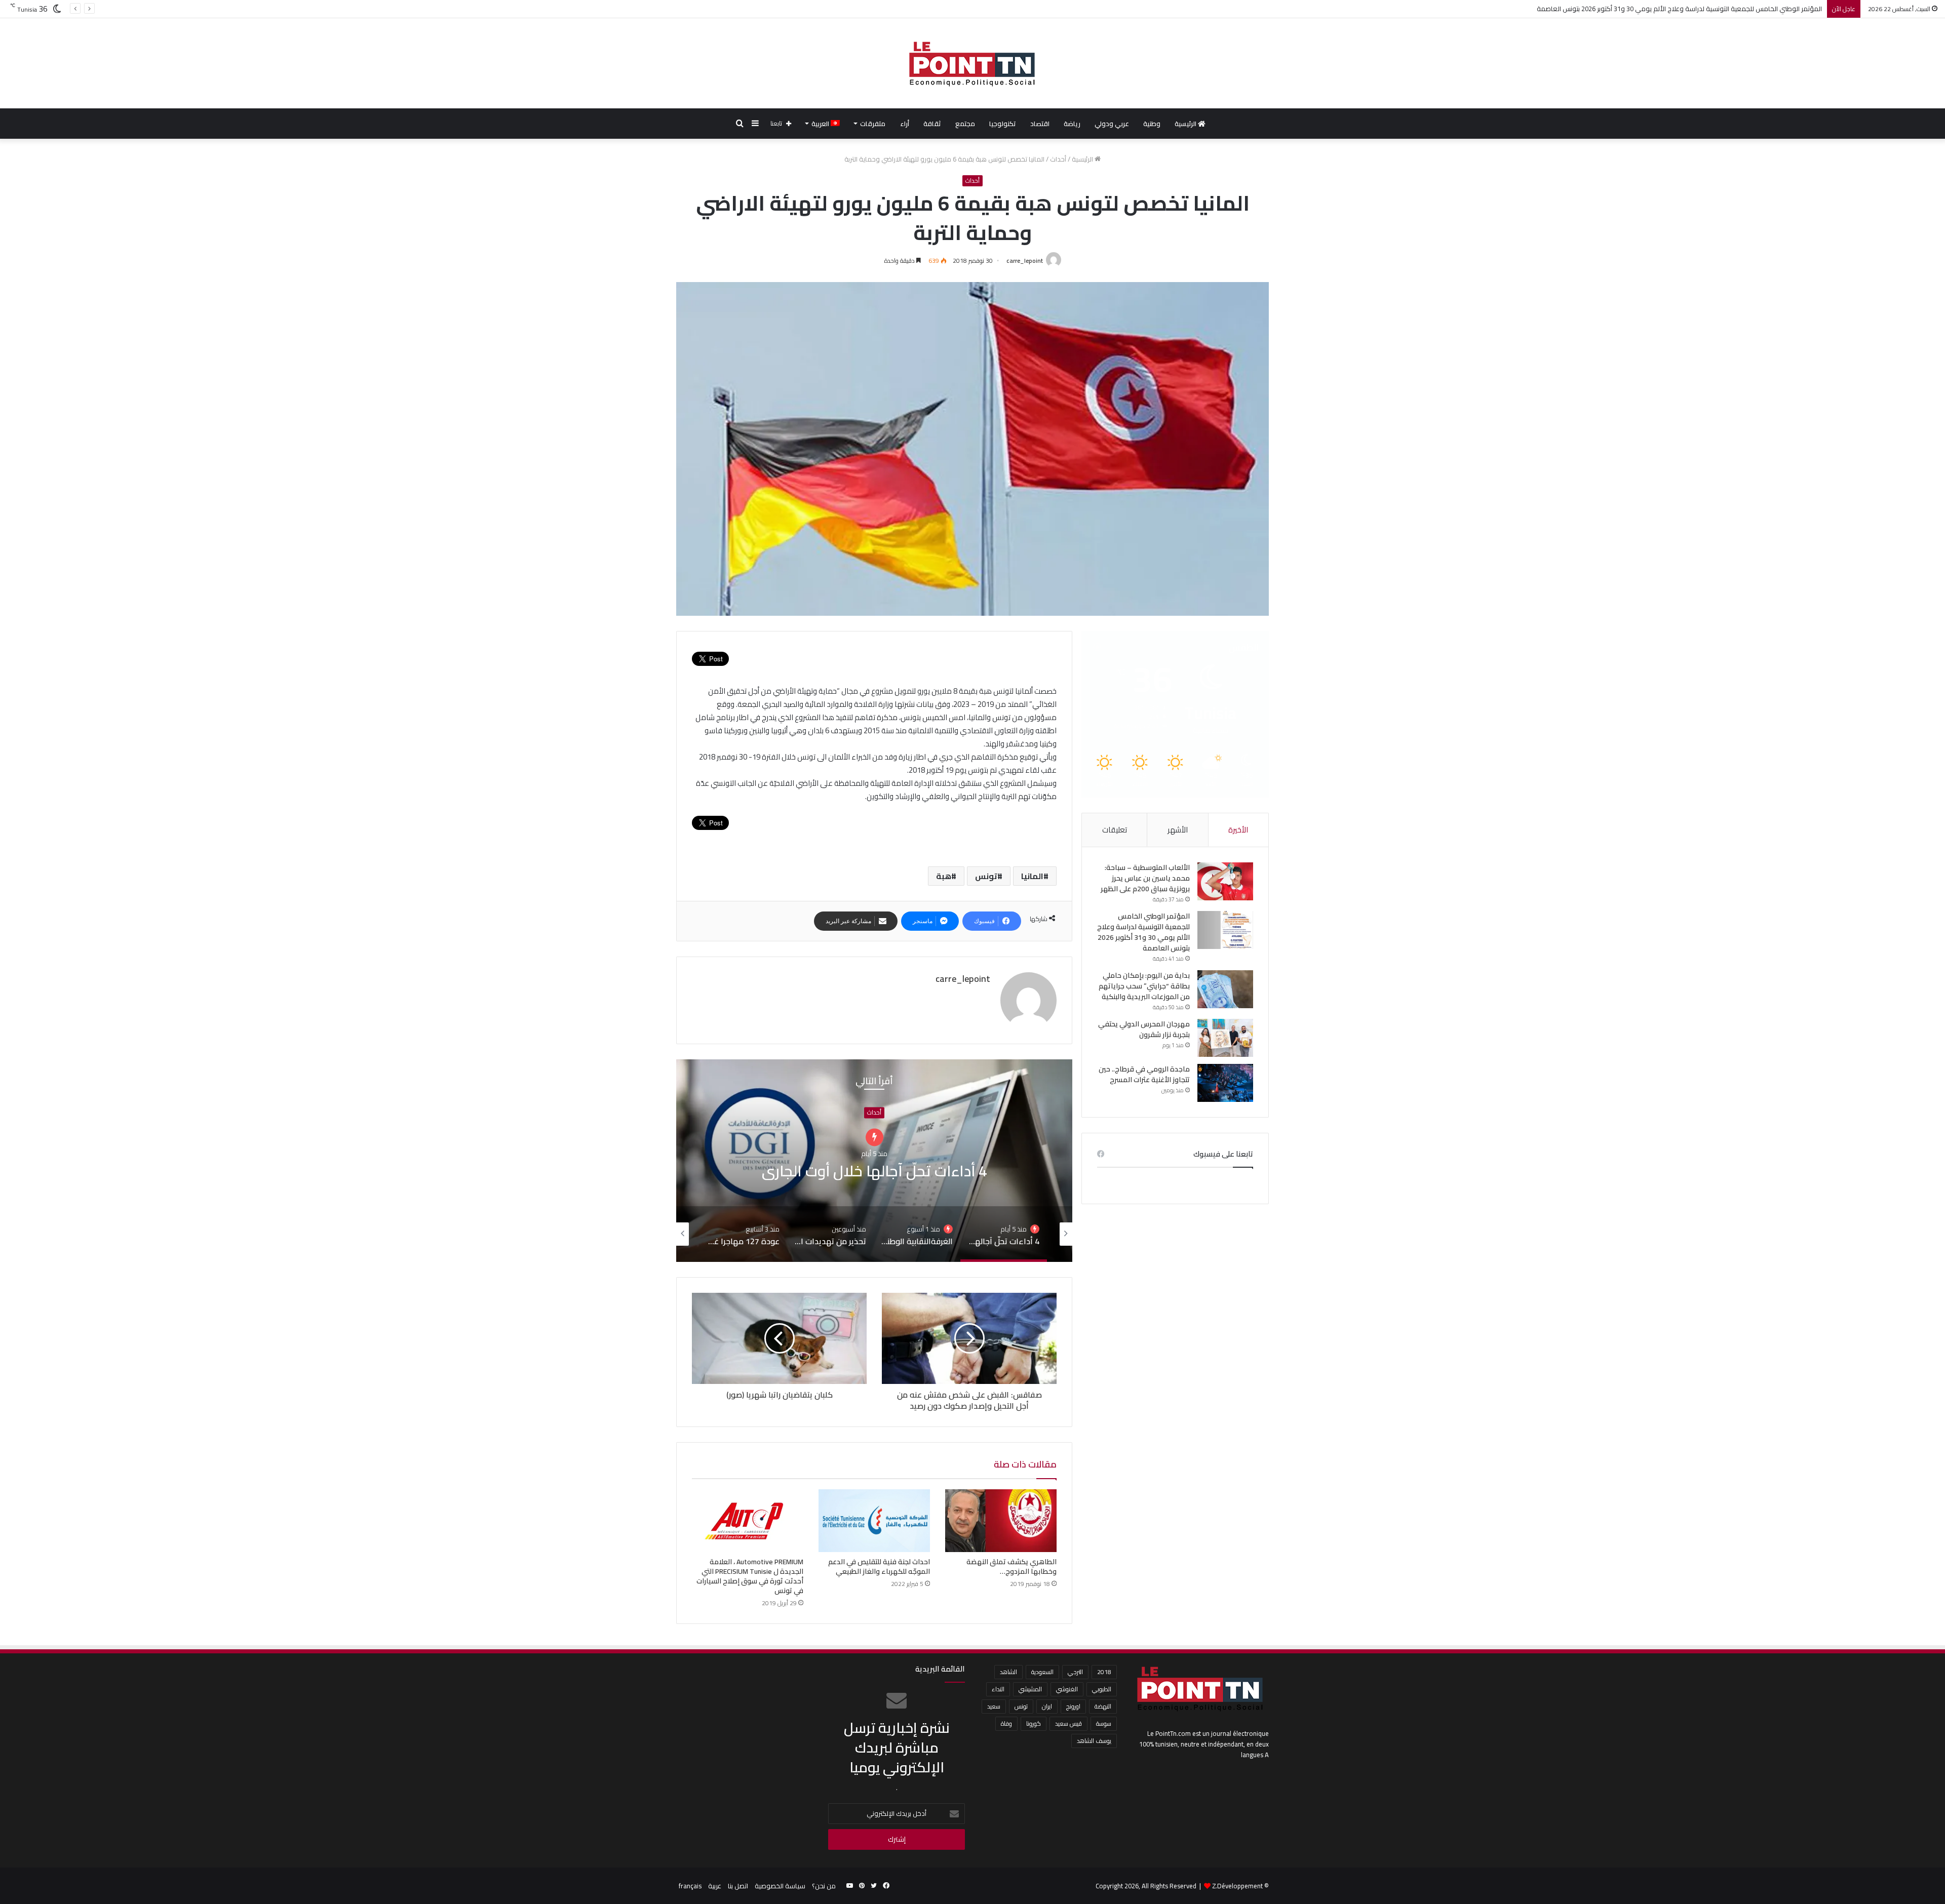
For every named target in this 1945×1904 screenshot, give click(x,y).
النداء (998, 1689)
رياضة (1072, 124)
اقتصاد (1040, 124)
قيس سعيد (1068, 1723)
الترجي (1075, 1672)
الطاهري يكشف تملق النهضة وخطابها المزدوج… (1012, 1566)
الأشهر (1178, 830)
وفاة (1006, 1723)
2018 (1104, 1672)
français (690, 1886)
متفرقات (873, 124)
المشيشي (1030, 1689)
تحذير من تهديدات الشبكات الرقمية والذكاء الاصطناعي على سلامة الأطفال (874, 1161)
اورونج (1073, 1706)
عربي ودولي (1112, 124)
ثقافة (932, 124)
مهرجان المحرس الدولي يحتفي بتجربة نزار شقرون (1144, 1029)
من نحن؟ (824, 1886)
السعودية (1042, 1672)
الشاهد (1008, 1672)
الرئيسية (1186, 124)
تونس (986, 876)
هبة (944, 876)
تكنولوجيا (1003, 124)
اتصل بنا (738, 1886)
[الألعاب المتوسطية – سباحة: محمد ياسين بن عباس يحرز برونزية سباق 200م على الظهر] (1225, 881)
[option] (874, 1161)
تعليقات (1115, 830)
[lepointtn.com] (972, 63)
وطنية (1152, 124)
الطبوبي (1102, 1689)
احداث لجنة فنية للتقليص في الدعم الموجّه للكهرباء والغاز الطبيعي (879, 1566)
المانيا (1032, 876)
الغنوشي (1067, 1689)
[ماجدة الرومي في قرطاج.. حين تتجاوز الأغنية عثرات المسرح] (1225, 1083)
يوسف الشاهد (1094, 1741)
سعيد (994, 1706)
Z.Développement (1237, 1886)
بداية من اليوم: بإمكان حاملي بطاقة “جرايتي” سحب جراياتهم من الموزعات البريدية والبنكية (1700, 9)
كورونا (1034, 1723)
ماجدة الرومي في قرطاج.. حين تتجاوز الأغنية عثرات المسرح (1144, 1074)
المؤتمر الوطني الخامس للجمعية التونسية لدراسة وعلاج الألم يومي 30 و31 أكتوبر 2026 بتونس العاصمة (1143, 932)
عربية (715, 1886)
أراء (905, 124)
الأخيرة (1238, 830)
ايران (1047, 1706)
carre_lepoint (1025, 261)
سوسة (1104, 1723)
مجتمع (965, 124)
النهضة (1103, 1706)
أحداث (1058, 159)
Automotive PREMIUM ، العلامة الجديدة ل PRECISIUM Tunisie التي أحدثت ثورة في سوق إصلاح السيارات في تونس (750, 1576)
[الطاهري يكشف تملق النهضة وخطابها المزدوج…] (1001, 1521)
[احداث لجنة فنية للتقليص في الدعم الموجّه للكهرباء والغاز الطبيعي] (874, 1521)
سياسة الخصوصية (780, 1886)
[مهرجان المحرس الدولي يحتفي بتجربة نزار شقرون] (1225, 1038)
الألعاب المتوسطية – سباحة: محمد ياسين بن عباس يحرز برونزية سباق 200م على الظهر (1145, 878)
